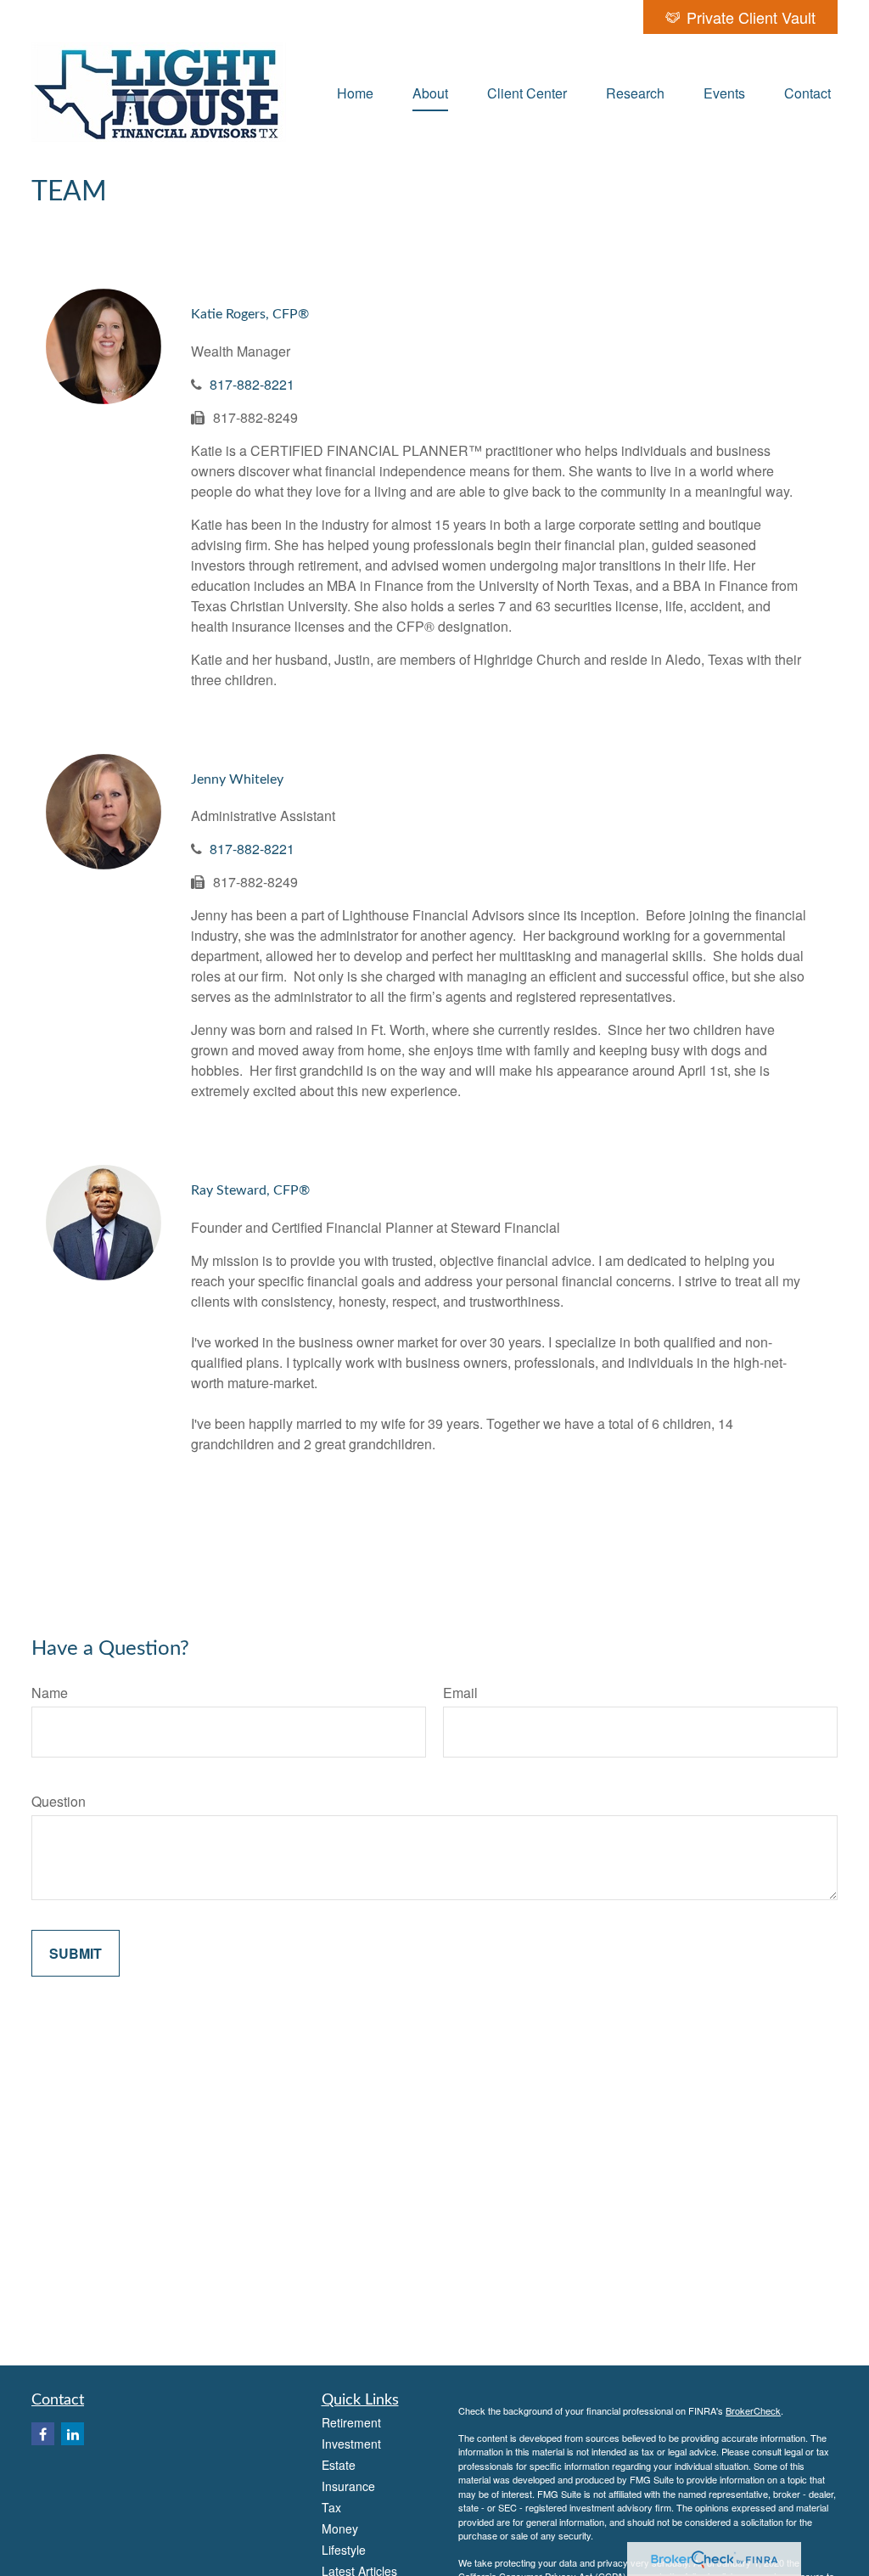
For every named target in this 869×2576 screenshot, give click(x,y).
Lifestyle (344, 2550)
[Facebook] (43, 2434)
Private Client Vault (751, 17)
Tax (331, 2507)
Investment (351, 2444)
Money (340, 2528)
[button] (355, 92)
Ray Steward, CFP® (250, 1190)
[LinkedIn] (73, 2434)
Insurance (348, 2486)
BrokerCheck (753, 2410)
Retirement (351, 2422)
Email (460, 1693)
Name (50, 1693)
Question (59, 1801)
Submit (76, 1953)
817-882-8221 (252, 384)
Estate (339, 2465)
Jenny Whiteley (237, 779)
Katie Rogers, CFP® (250, 314)
